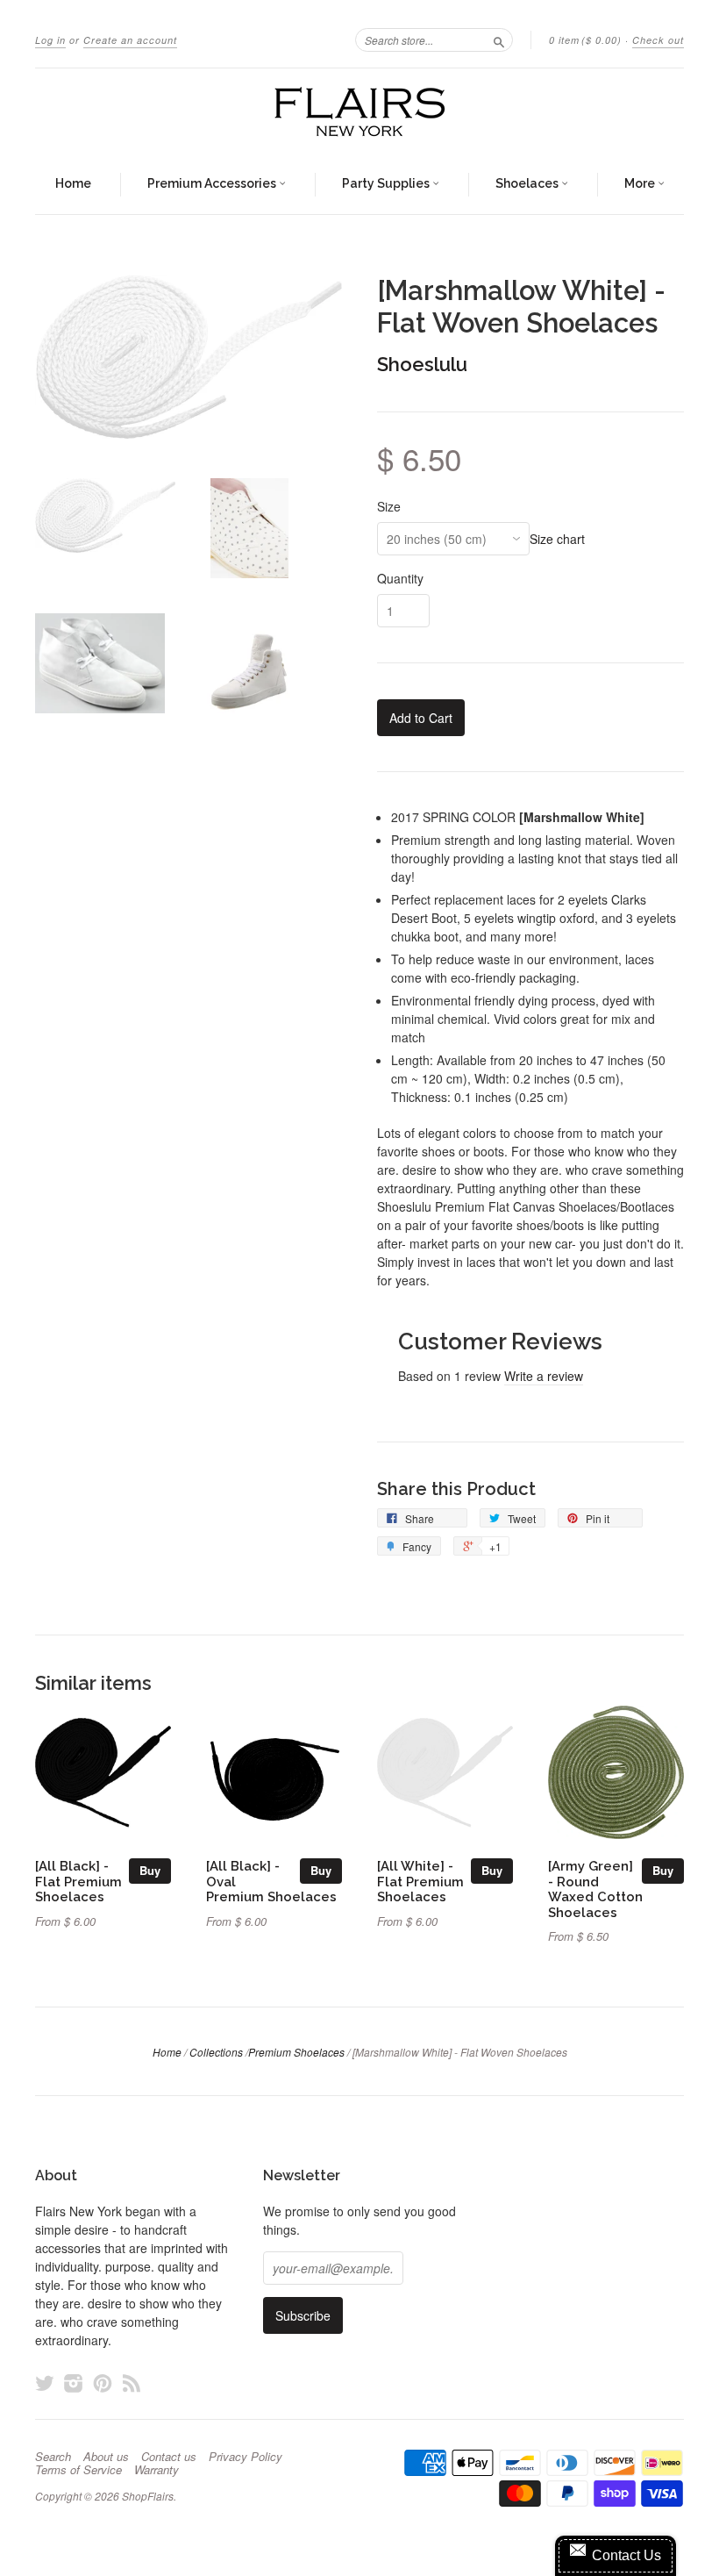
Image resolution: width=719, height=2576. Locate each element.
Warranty (157, 2470)
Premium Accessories (213, 183)
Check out (658, 40)
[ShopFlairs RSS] (132, 2383)
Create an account (130, 40)
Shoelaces (528, 183)
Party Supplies (387, 183)
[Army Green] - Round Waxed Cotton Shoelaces (595, 1889)
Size (389, 506)
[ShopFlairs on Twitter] (45, 2383)
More (641, 183)
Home (73, 183)
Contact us (169, 2457)
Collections (216, 2052)
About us (106, 2457)
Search (53, 2457)
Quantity (400, 578)
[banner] (359, 112)
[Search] (499, 39)
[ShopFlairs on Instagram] (74, 2383)
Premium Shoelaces (296, 2052)
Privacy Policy (246, 2457)
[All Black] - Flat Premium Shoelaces (78, 1882)
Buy (150, 1870)
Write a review (544, 1376)
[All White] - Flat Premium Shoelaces (420, 1882)
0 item (585, 40)
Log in (50, 40)
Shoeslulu (422, 364)
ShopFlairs (148, 2496)
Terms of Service (78, 2470)
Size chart (557, 539)
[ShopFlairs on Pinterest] (103, 2383)
